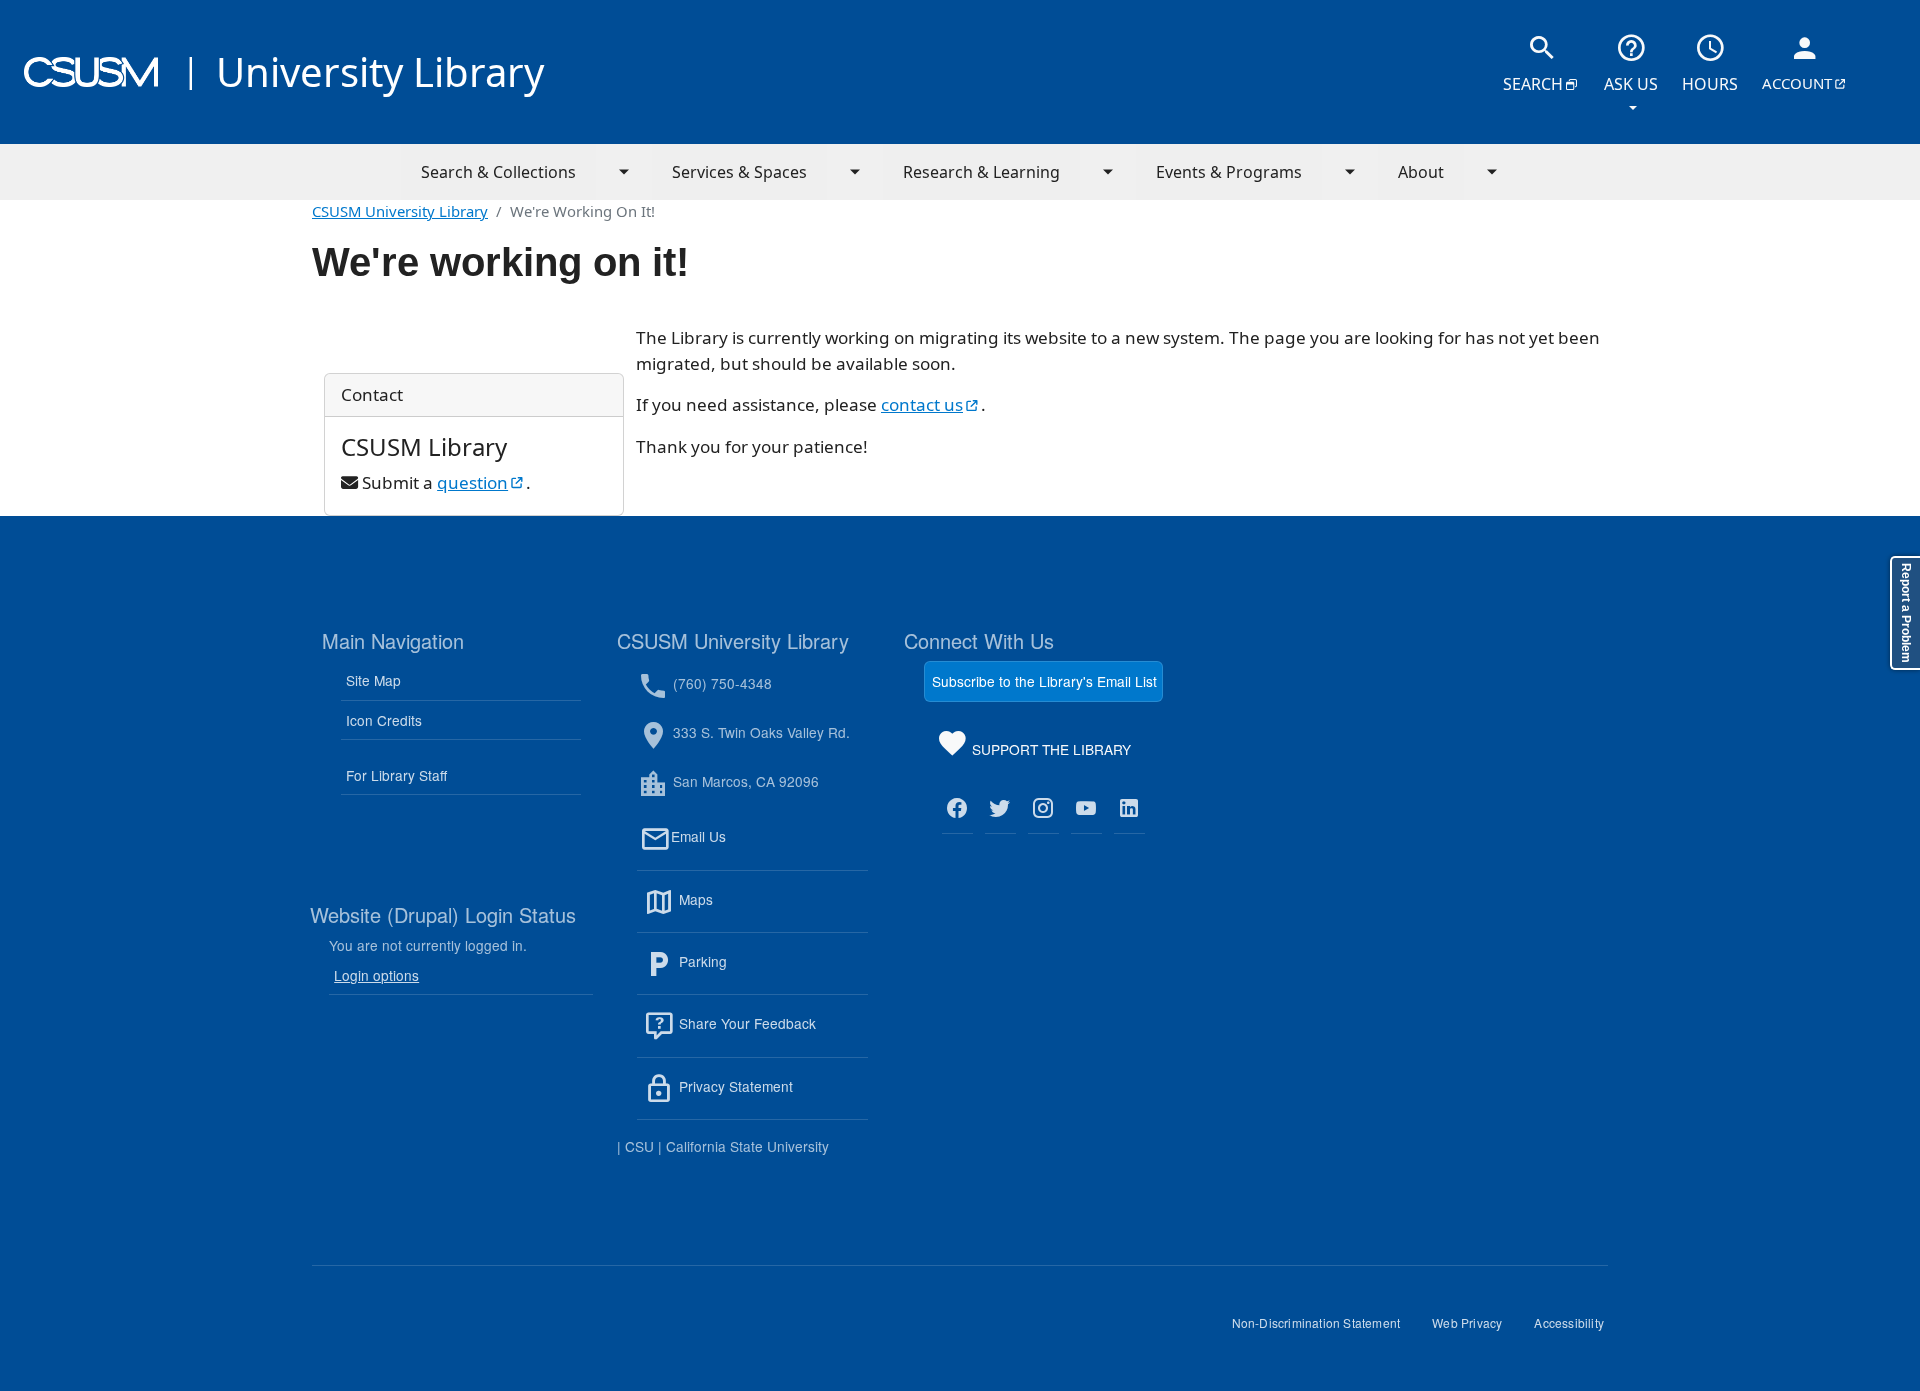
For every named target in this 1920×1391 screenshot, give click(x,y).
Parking (746, 973)
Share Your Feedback (745, 1024)
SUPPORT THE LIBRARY (1049, 753)
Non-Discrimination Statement (1324, 1330)
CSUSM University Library (400, 211)
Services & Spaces (739, 172)
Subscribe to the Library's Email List (1044, 681)
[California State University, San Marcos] (91, 72)
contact (931, 404)
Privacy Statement (771, 1098)
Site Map (373, 680)
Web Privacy (1475, 1330)
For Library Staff (396, 775)
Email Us (769, 848)
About (1421, 172)
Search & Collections (498, 172)
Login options (376, 975)
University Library (380, 71)
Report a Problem (1906, 613)
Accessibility (1577, 1330)
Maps (739, 911)
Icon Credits (384, 720)
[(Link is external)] (957, 809)
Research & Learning (981, 172)
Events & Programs (1229, 172)
